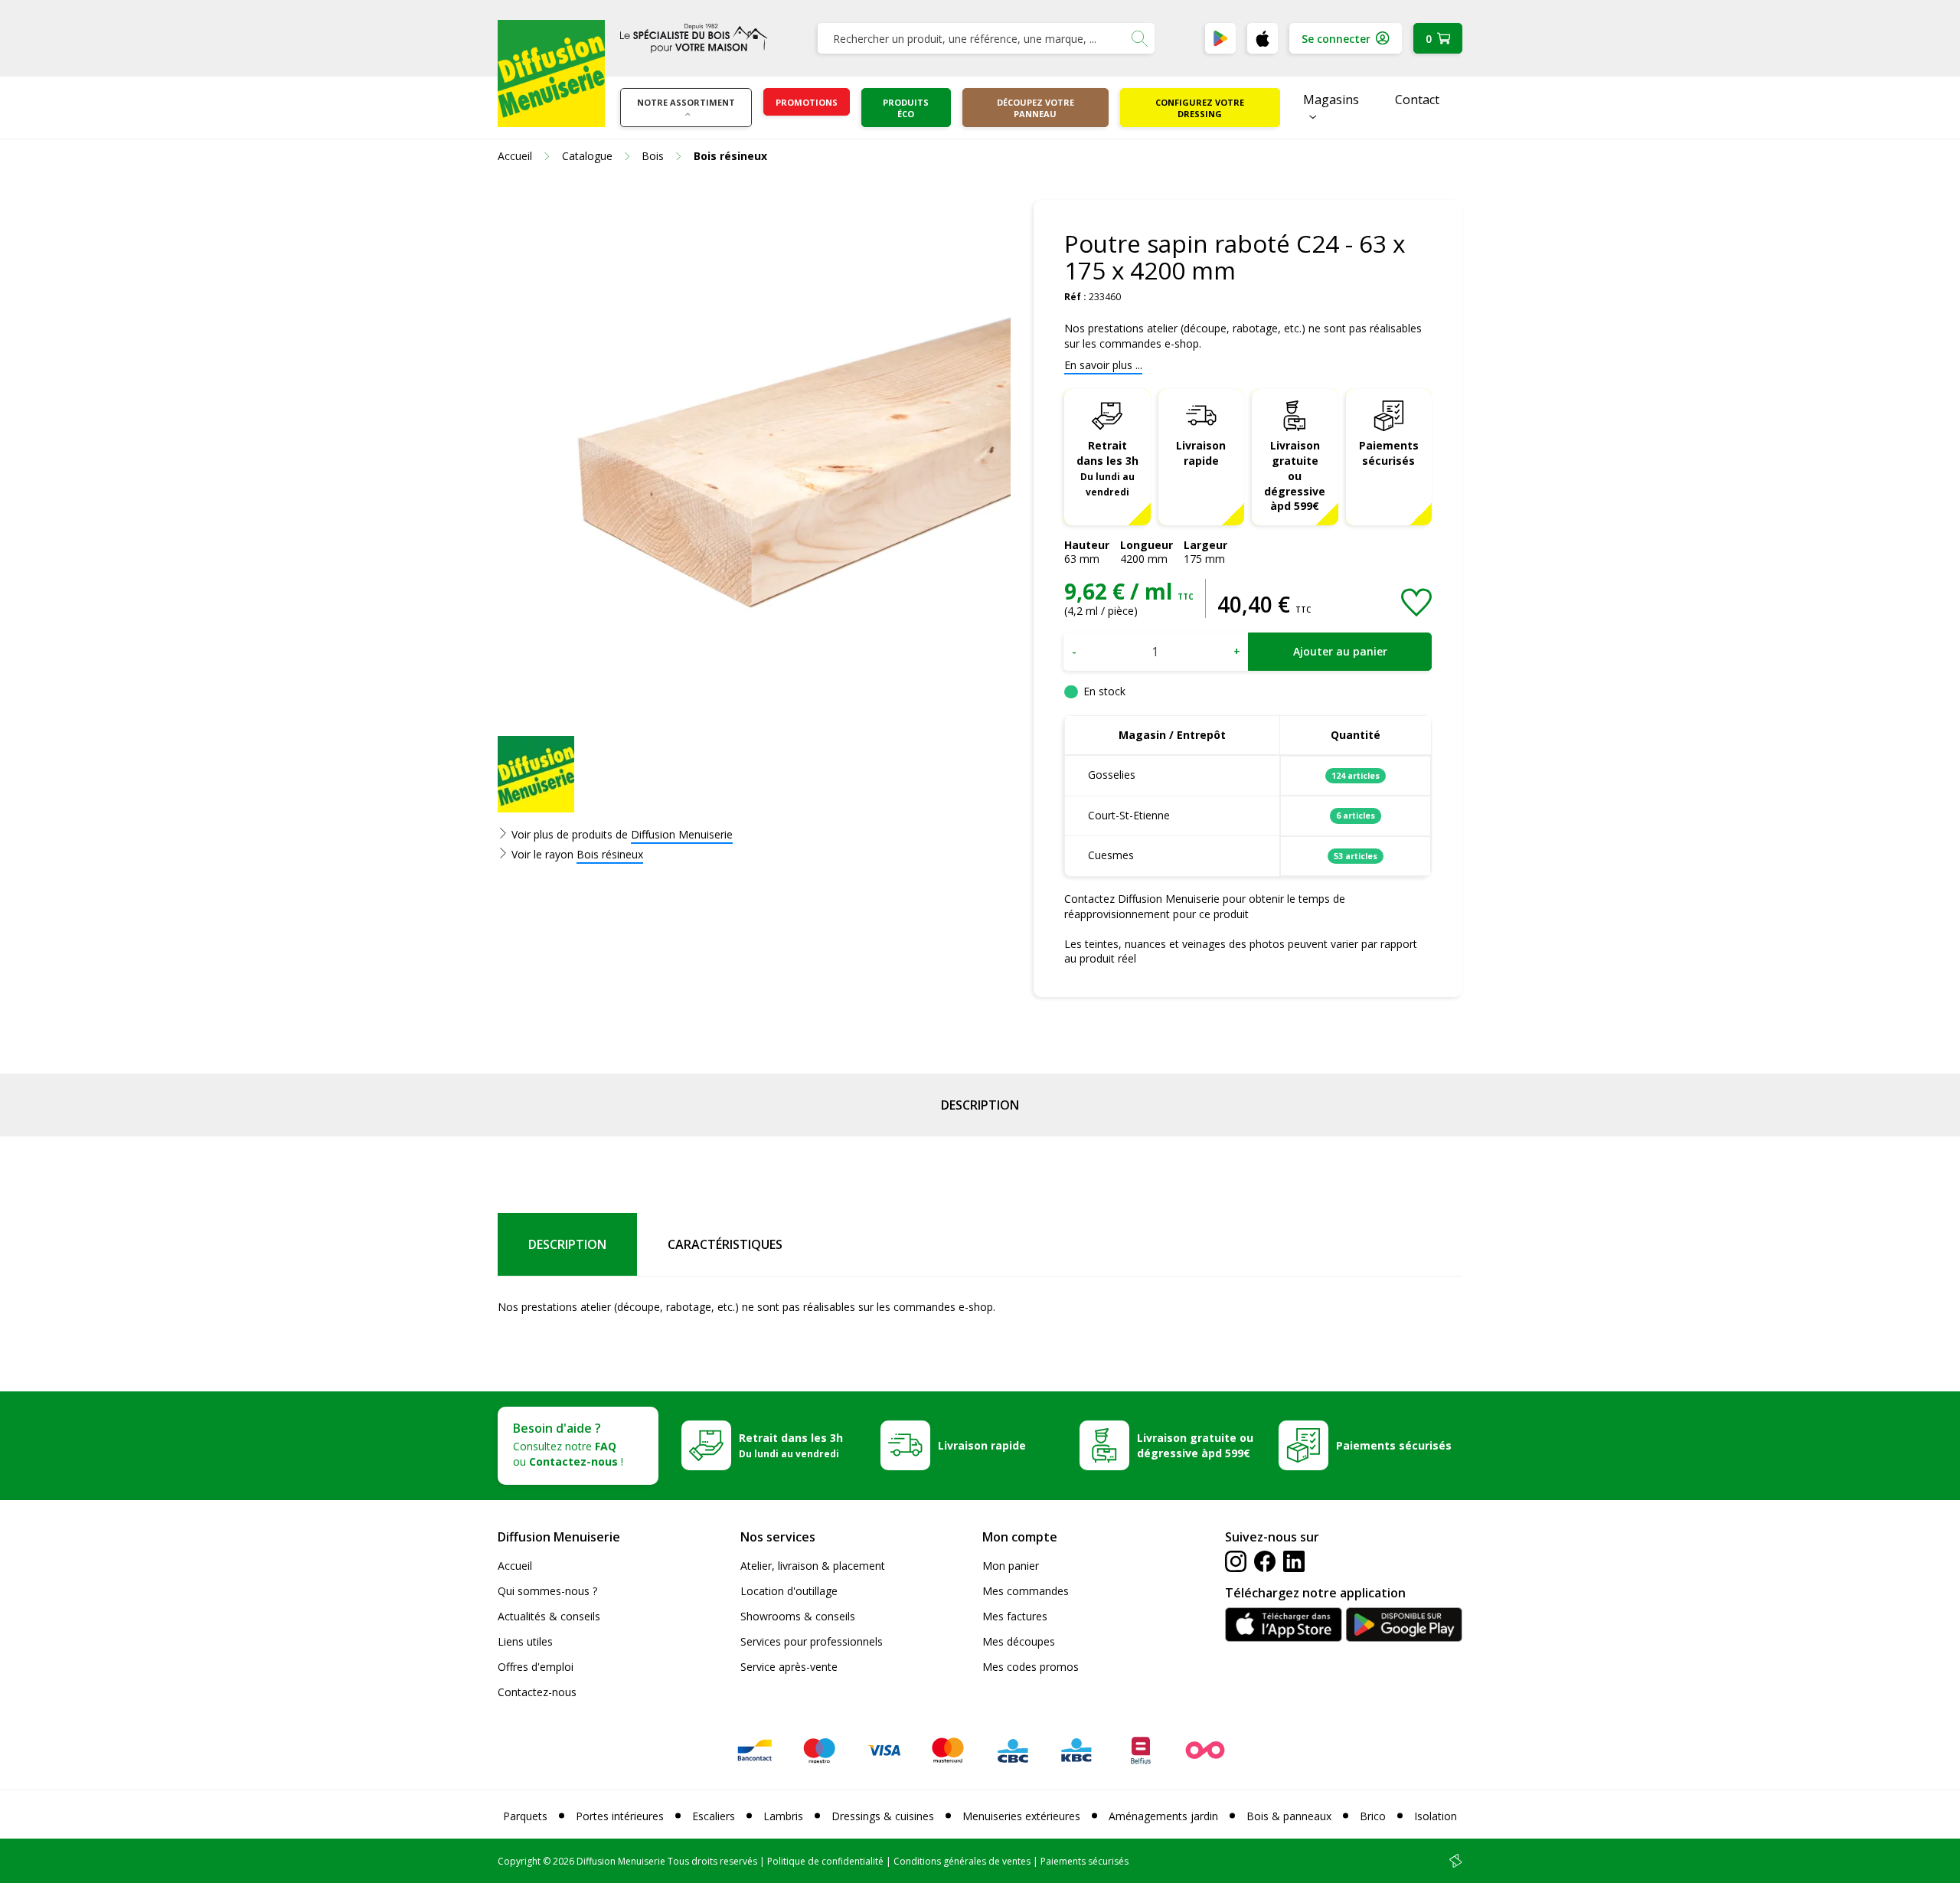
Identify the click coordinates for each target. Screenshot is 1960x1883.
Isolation (1436, 1816)
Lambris (783, 1816)
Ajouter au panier (1340, 651)
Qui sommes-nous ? (547, 1591)
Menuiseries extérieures (1021, 1816)
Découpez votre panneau (1036, 108)
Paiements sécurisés (1389, 453)
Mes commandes (1026, 1591)
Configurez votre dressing (1200, 108)
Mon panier (1011, 1566)
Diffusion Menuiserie (682, 834)
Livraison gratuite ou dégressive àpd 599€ (1295, 476)
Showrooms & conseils (798, 1616)
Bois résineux (610, 854)
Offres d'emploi (536, 1667)
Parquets (525, 1816)
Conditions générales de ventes (962, 1861)
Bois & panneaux (1289, 1816)
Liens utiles (525, 1641)
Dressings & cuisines (883, 1816)
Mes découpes (1019, 1641)
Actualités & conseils (549, 1616)
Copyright (519, 1861)
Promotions (807, 102)
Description (980, 1105)
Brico (1373, 1816)
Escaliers (714, 1816)
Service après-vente (789, 1667)
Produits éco (906, 108)
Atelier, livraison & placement (813, 1566)
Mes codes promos (1031, 1667)
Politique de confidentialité (825, 1861)
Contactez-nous (537, 1692)
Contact (1417, 100)
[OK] (1139, 38)
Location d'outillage (789, 1591)
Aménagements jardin (1163, 1816)
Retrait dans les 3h (1107, 468)
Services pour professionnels (812, 1641)
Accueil (515, 1566)
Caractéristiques (725, 1244)
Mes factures (1015, 1616)
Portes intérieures (620, 1816)
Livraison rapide (1201, 453)
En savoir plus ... (1103, 365)
